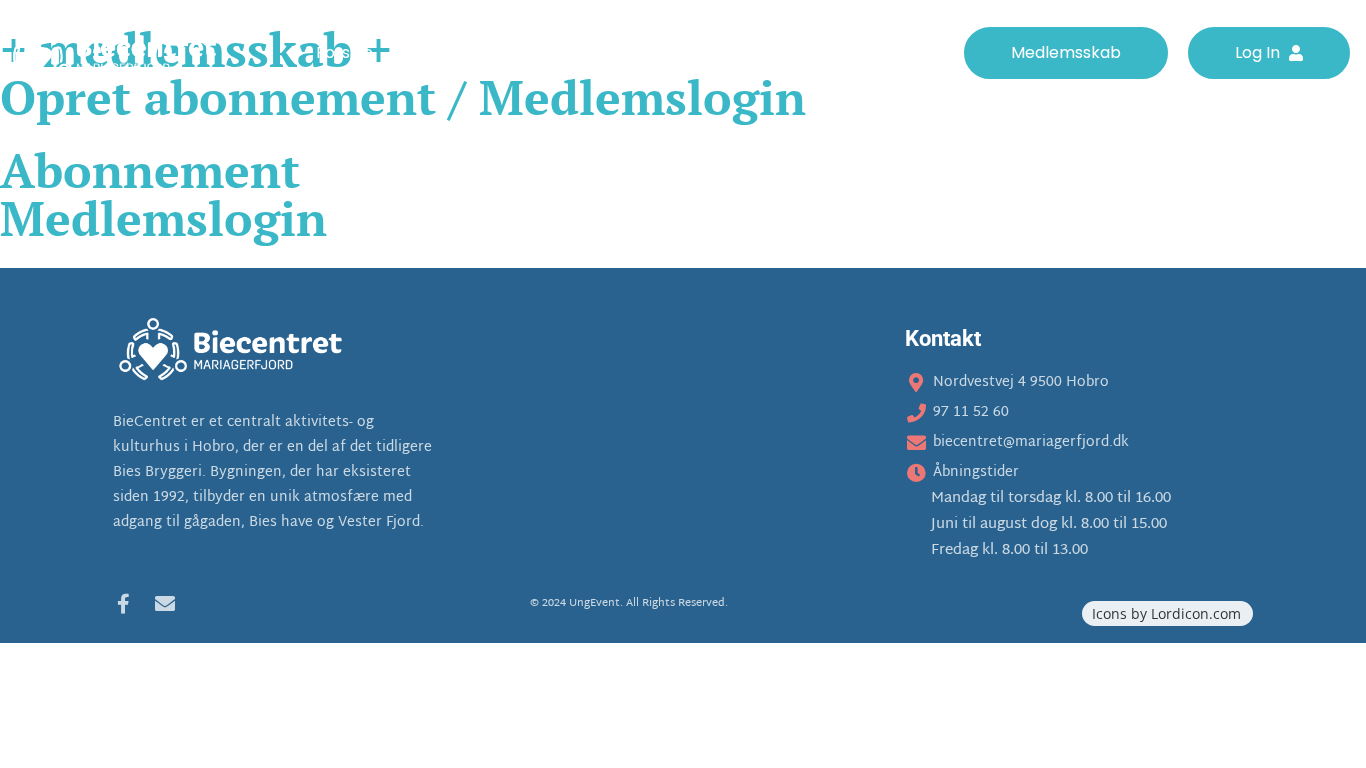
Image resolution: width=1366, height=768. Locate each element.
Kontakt (912, 53)
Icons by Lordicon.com (1166, 613)
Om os (433, 53)
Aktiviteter (534, 53)
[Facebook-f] (123, 604)
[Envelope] (165, 604)
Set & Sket (807, 53)
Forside (344, 53)
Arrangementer (671, 53)
